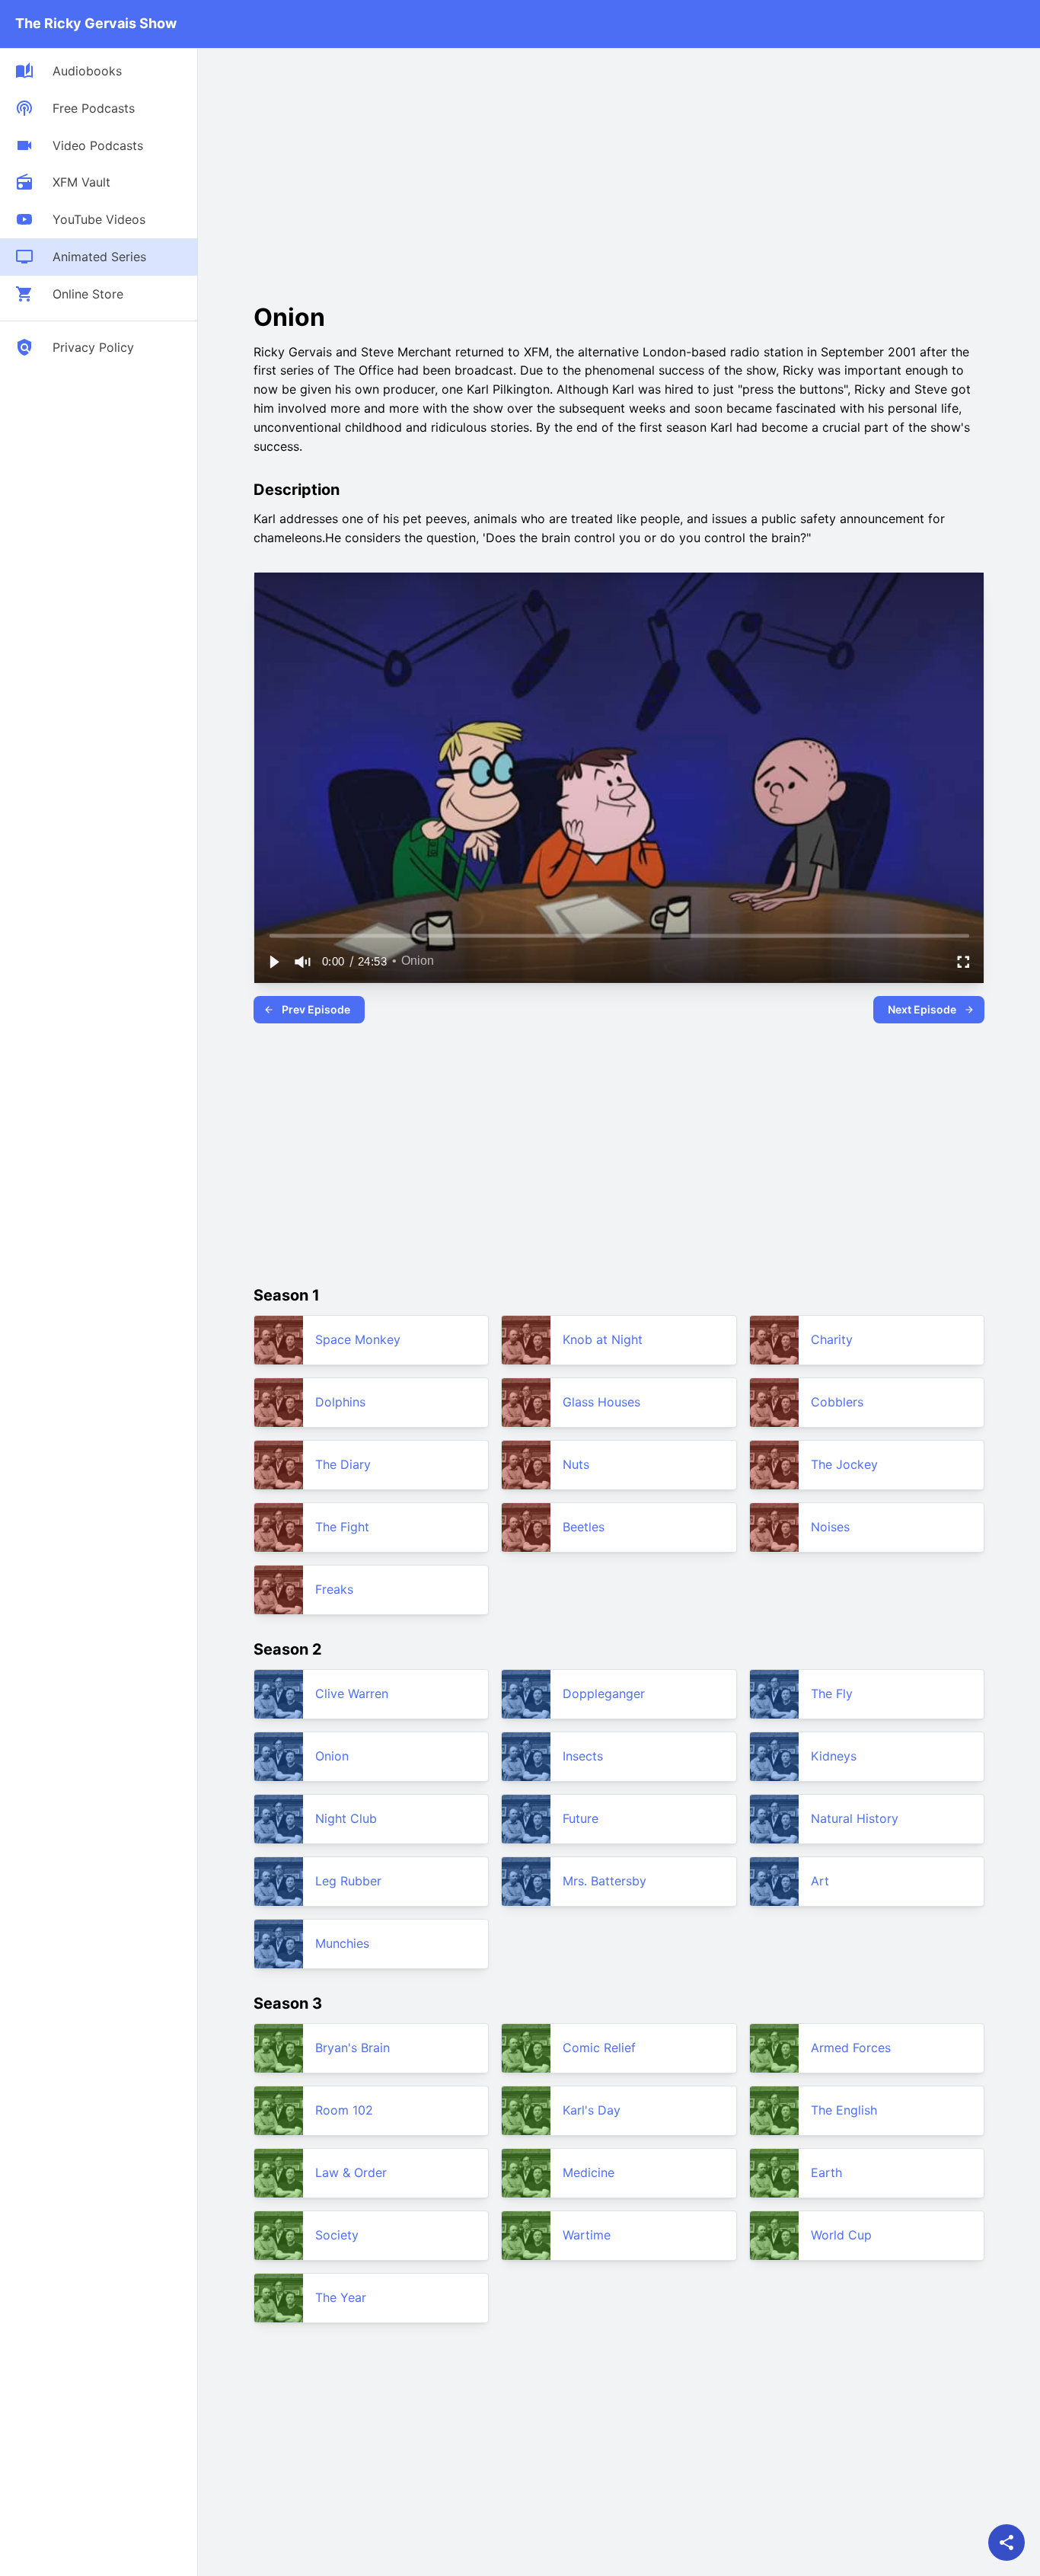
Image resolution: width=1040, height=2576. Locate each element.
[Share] (1007, 2542)
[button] (273, 962)
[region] (619, 778)
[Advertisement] (381, 171)
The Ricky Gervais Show (96, 23)
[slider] (619, 935)
